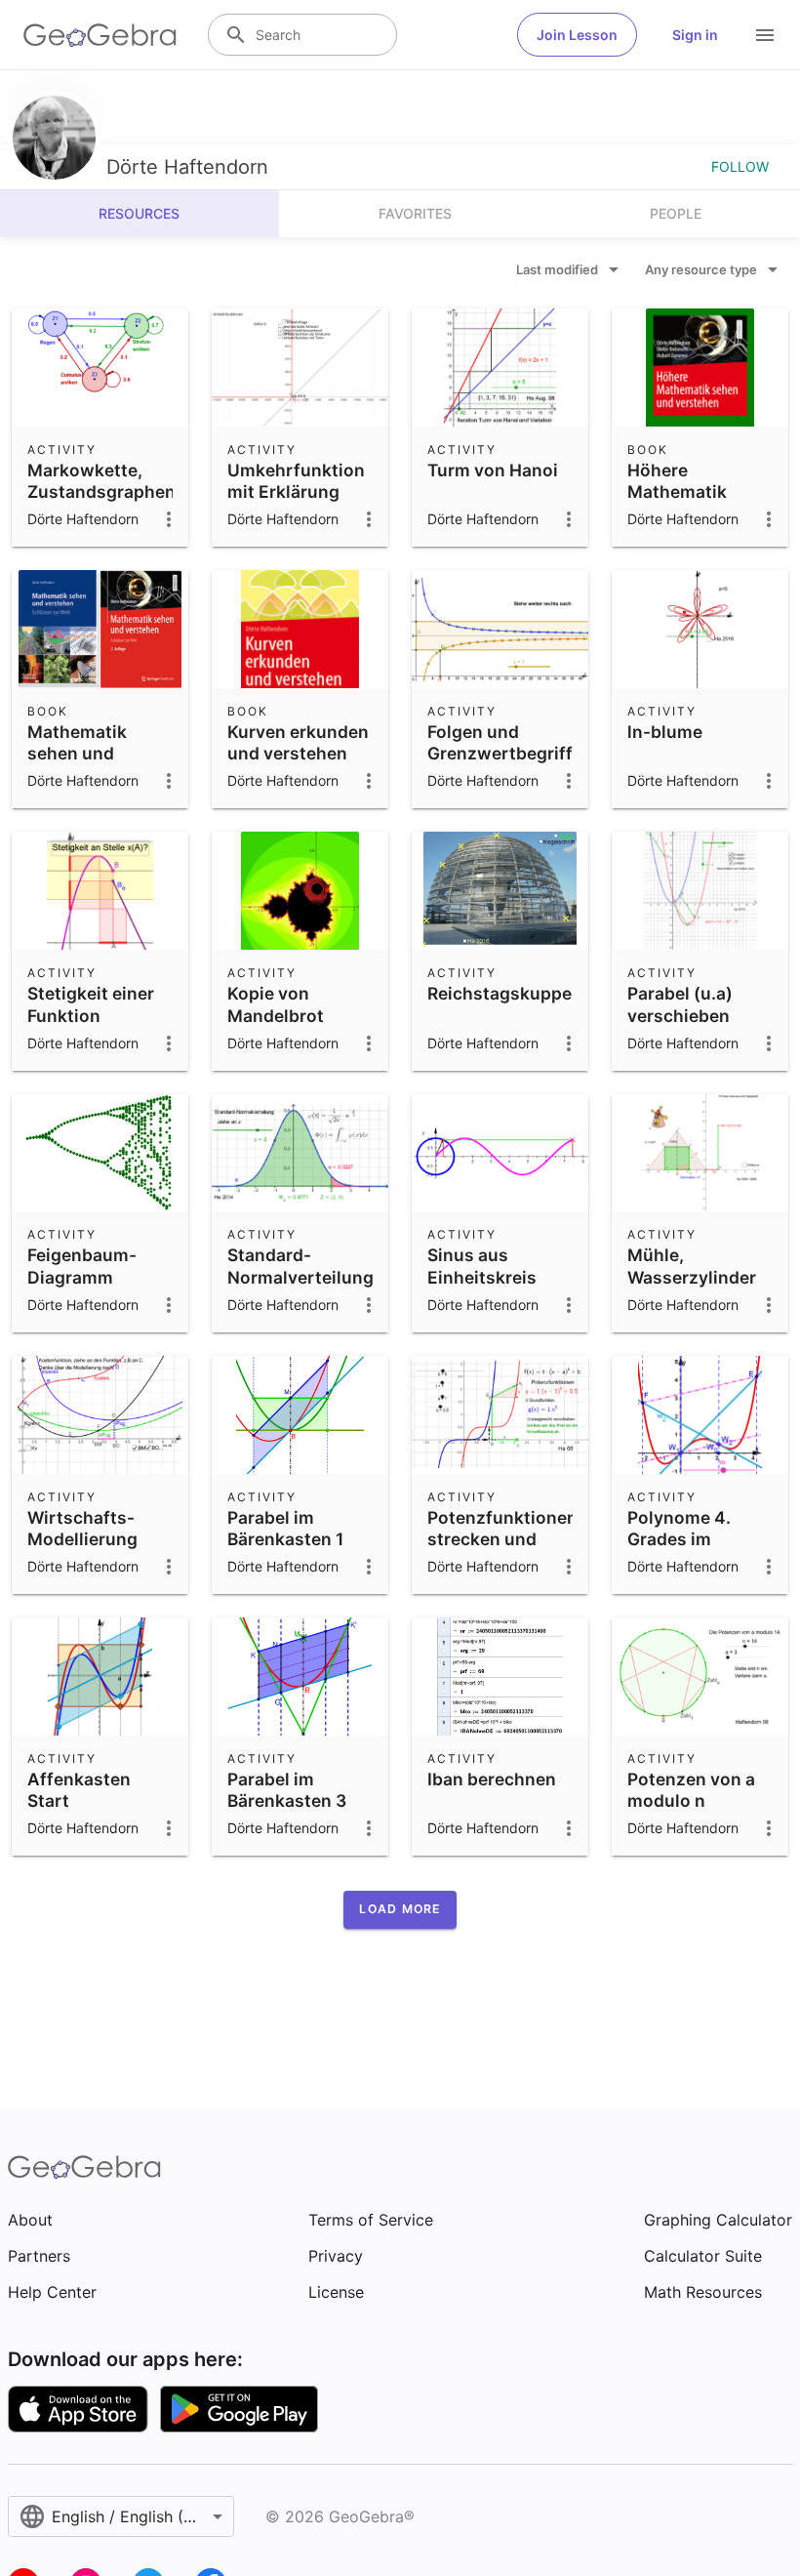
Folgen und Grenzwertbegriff (500, 742)
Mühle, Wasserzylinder (692, 1266)
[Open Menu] (765, 35)
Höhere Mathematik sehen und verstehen (677, 503)
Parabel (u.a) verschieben (680, 1004)
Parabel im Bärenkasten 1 (285, 1528)
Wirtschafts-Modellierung (82, 1528)
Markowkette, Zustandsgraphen (101, 481)
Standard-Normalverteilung (300, 1266)
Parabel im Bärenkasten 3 (287, 1790)
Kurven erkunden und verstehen (298, 742)
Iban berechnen (492, 1779)
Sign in (695, 35)
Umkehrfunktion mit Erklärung (296, 481)
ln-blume (665, 732)
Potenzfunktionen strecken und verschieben (502, 1539)
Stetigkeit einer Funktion (91, 1004)
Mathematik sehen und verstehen (77, 754)
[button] (400, 1909)
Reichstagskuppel (502, 993)
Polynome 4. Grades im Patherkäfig (679, 1539)
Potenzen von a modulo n (691, 1790)
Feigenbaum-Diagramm (82, 1266)
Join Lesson (577, 35)
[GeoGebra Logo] (100, 35)
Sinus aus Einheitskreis (482, 1266)
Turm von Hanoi (493, 470)
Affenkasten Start (79, 1790)
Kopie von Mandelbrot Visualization (282, 1015)
